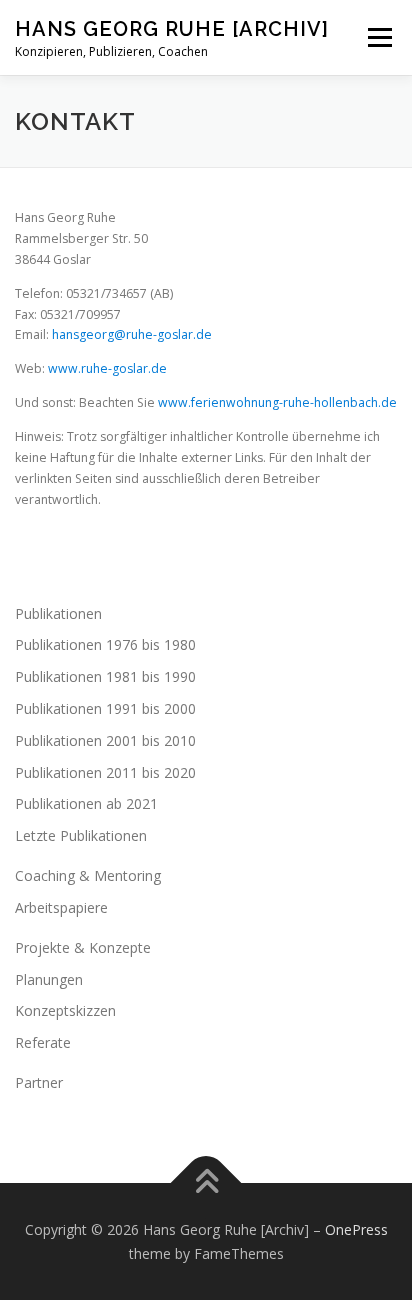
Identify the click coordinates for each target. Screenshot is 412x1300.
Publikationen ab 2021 (86, 803)
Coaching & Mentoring (88, 875)
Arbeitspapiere (61, 907)
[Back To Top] (206, 1182)
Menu (378, 37)
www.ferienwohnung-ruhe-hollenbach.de (277, 402)
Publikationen (58, 613)
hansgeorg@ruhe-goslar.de (132, 334)
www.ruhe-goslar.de (107, 368)
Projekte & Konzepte (83, 947)
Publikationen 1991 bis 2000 (105, 708)
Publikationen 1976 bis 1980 (105, 644)
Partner (39, 1082)
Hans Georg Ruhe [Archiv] (172, 29)
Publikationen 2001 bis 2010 (105, 740)
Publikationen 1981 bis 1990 (105, 676)
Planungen (49, 979)
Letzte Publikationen (81, 835)
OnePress (356, 1229)
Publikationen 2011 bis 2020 (105, 772)
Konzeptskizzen (65, 1010)
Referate (43, 1042)
